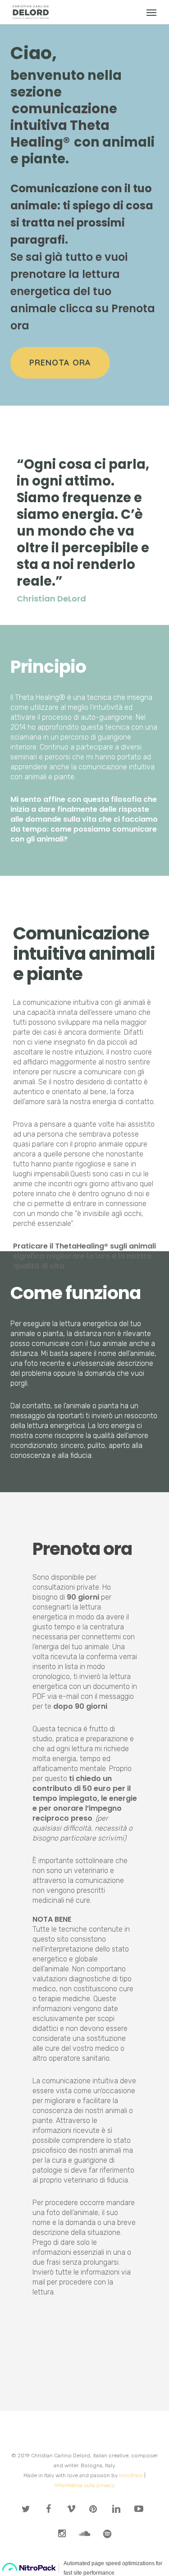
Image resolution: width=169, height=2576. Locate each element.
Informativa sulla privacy (84, 2485)
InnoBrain (131, 2475)
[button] (151, 12)
